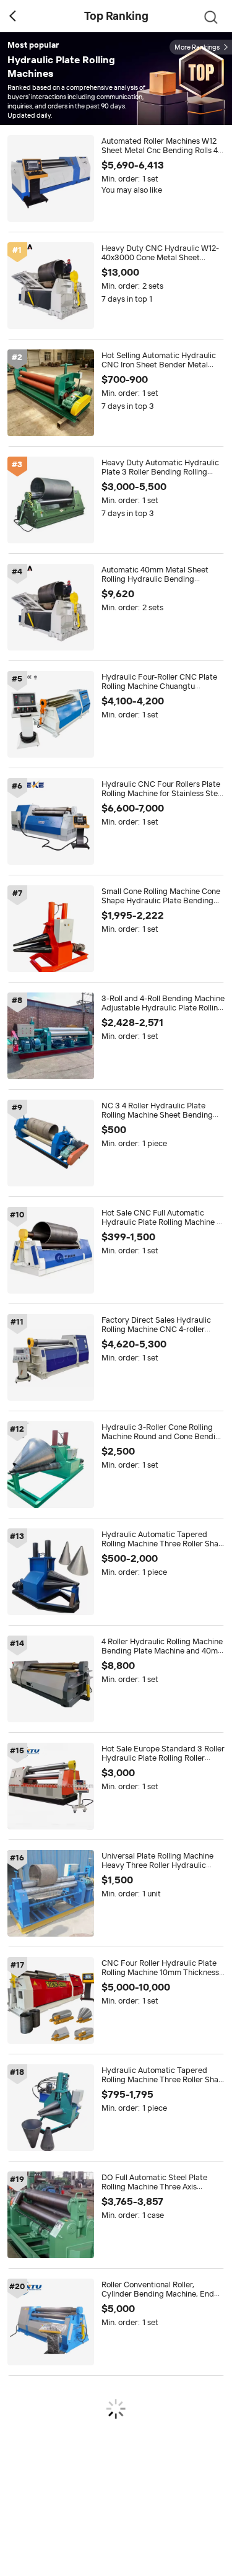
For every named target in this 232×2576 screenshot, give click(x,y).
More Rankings (197, 47)
